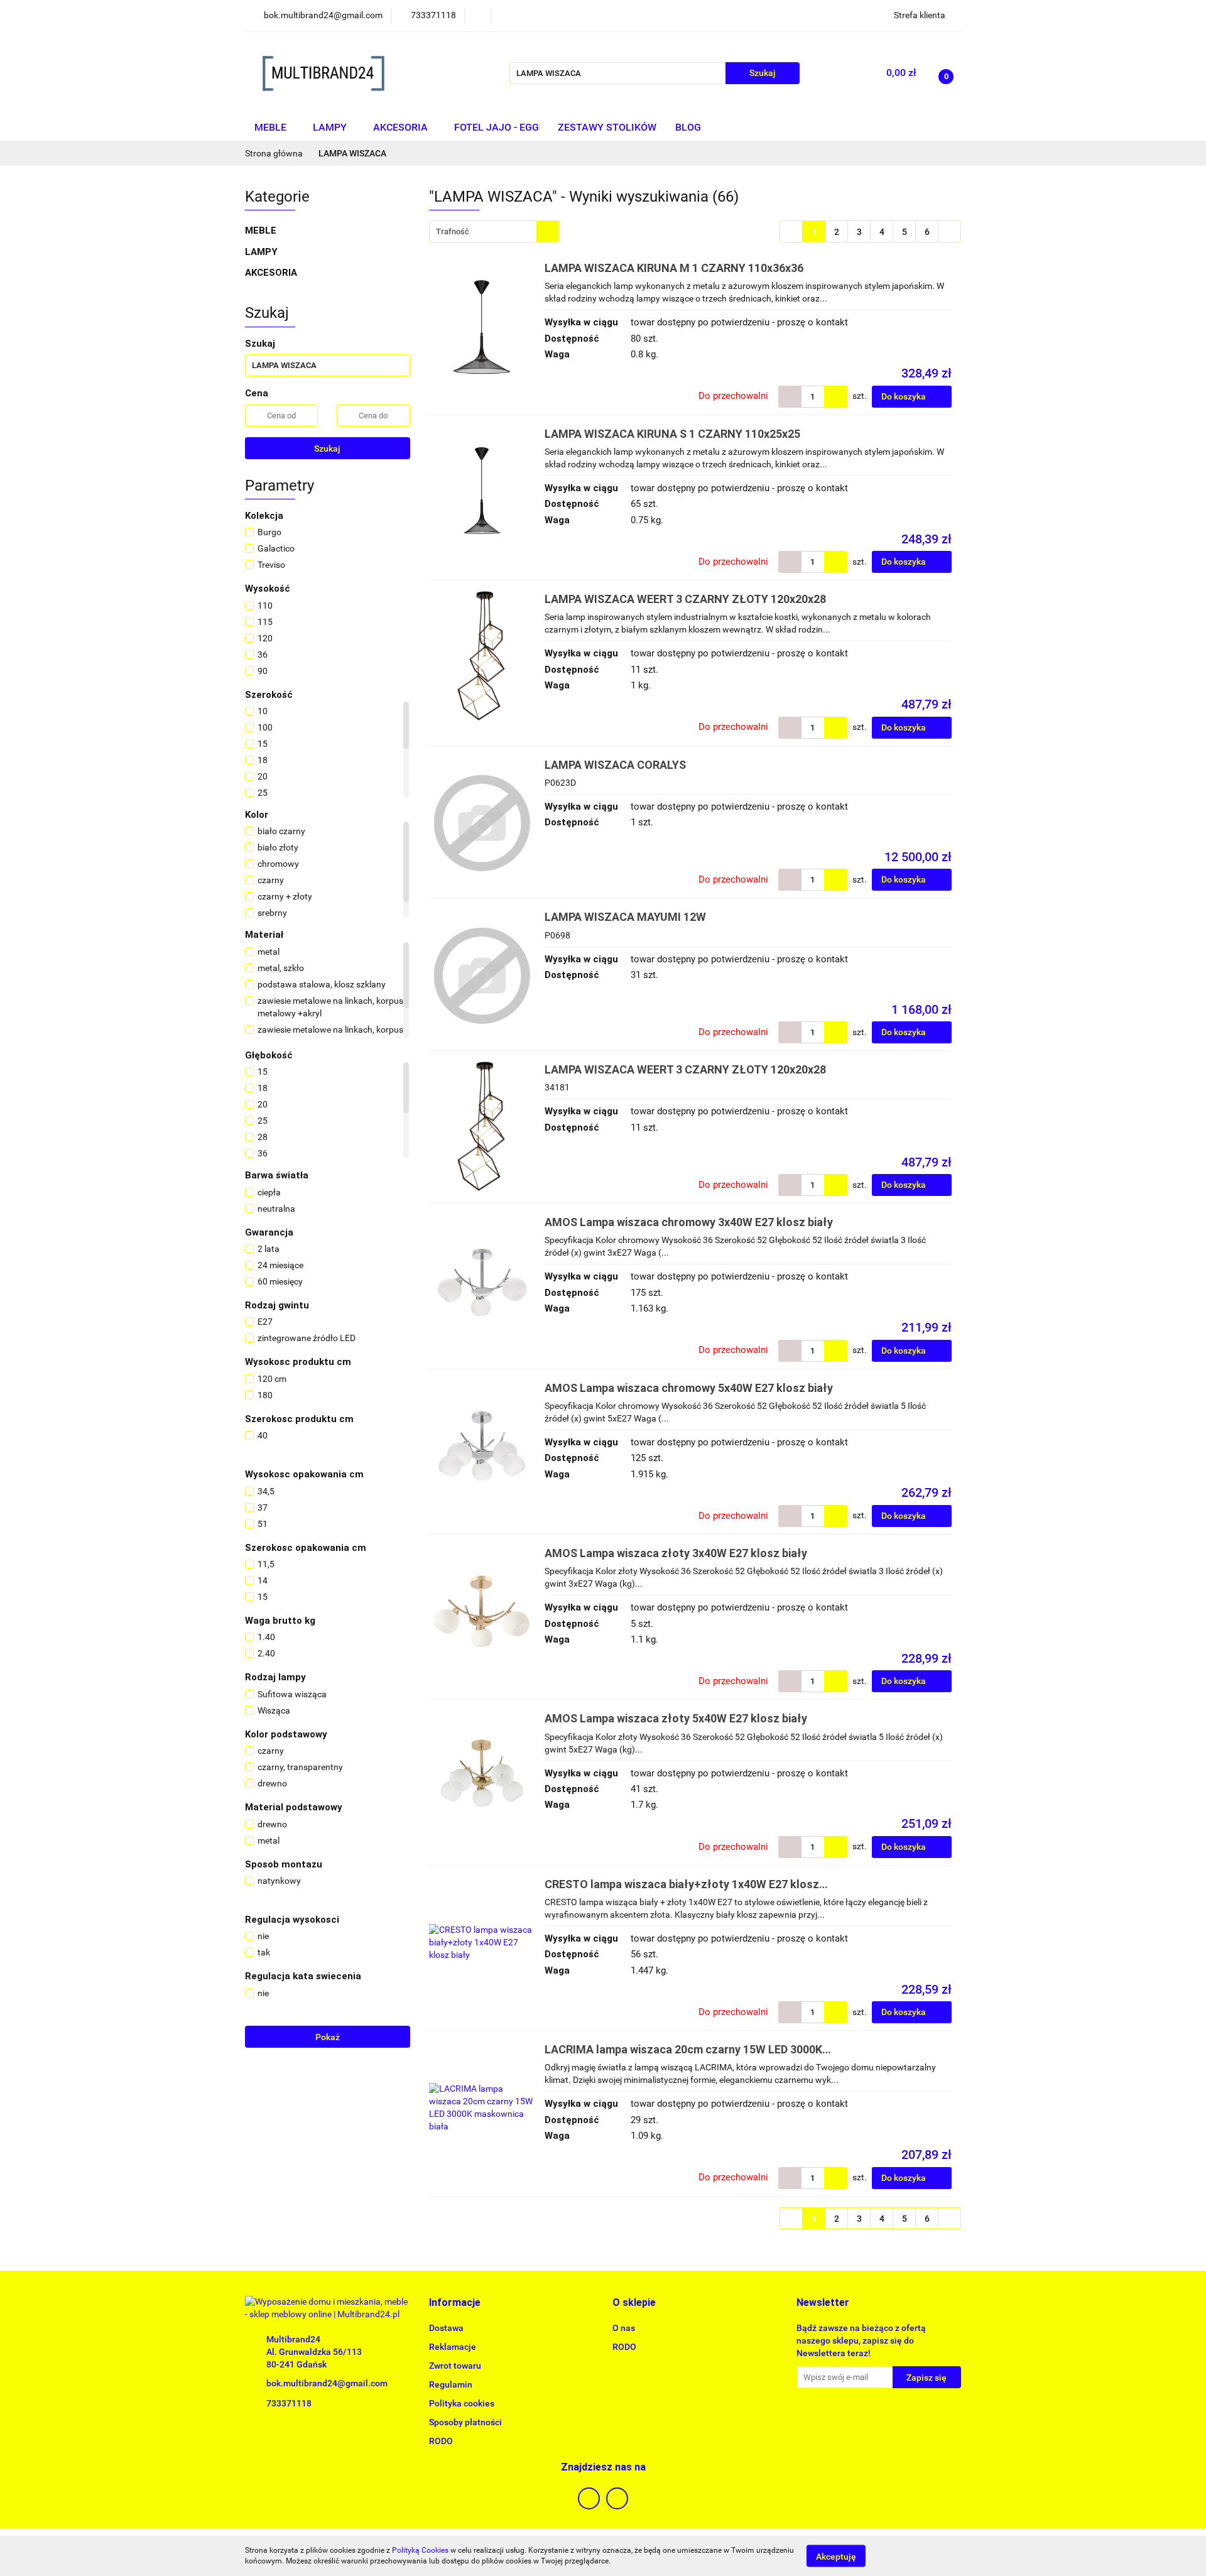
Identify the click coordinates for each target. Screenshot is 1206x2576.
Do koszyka (905, 396)
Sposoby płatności (465, 2422)
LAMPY (331, 127)
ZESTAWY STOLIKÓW (607, 127)
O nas (624, 2328)
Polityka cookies (462, 2403)
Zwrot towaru (455, 2366)
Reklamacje (453, 2347)
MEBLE (272, 127)
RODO (441, 2441)
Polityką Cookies (420, 2550)
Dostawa (446, 2328)
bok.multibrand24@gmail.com (327, 2383)
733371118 (289, 2403)
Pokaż (328, 2037)
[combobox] (494, 231)
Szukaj (327, 448)
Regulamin (451, 2384)
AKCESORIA (402, 127)
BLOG (688, 127)
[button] (455, 2303)
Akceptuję (836, 2556)
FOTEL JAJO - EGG (497, 127)
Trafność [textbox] (453, 231)
